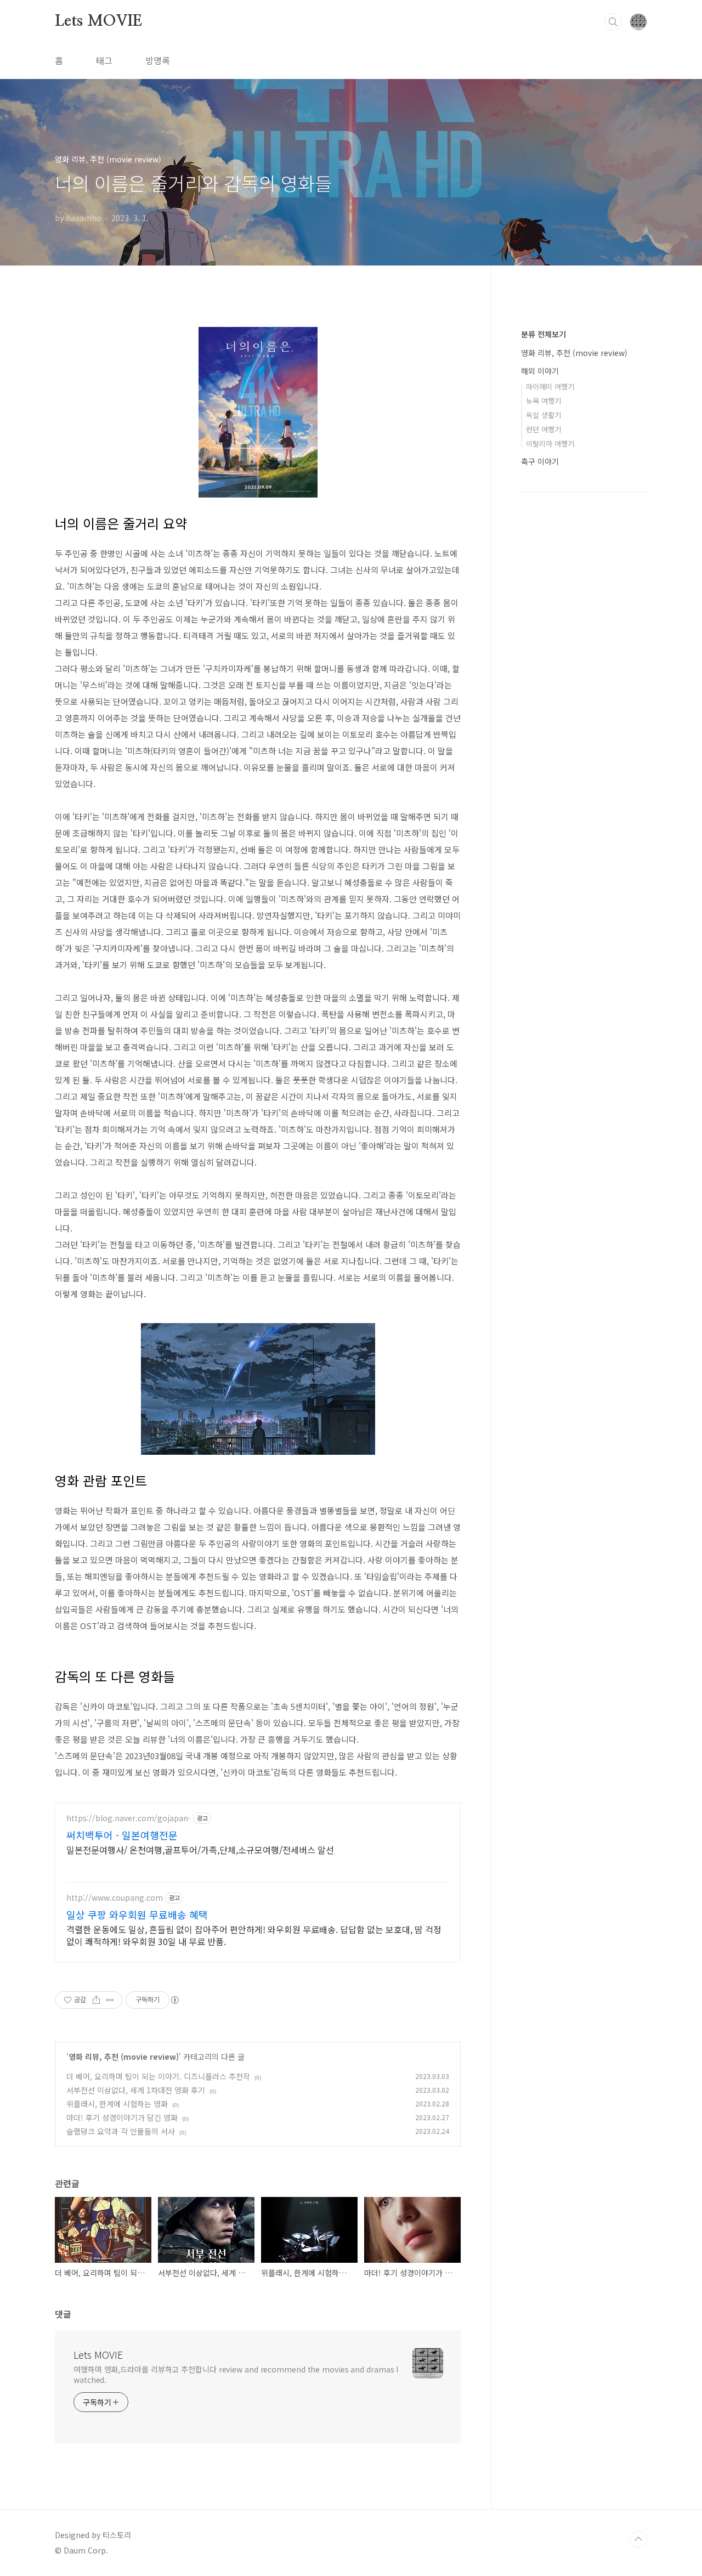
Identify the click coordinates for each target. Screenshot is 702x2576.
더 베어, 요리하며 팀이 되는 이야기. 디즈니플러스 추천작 (158, 2076)
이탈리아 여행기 (550, 444)
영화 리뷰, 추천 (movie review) (124, 2057)
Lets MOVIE (98, 21)
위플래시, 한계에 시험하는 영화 (117, 2104)
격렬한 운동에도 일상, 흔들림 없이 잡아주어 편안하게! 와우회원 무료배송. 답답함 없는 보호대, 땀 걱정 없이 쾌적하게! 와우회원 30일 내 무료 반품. (254, 1935)
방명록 (158, 60)
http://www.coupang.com (115, 1898)
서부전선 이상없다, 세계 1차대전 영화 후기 (136, 2090)
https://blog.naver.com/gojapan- (129, 1818)
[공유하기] (96, 2000)
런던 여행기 (544, 429)
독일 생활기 (544, 415)
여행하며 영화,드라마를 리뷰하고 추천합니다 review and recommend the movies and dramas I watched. (236, 2374)
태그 (104, 60)
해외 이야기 (540, 371)
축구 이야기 (540, 461)
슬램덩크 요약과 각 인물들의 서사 (121, 2131)
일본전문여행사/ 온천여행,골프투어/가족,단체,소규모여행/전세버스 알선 (200, 1849)
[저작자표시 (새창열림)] (174, 2000)
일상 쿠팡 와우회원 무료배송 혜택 (137, 1914)
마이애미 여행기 (550, 386)
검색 (613, 22)
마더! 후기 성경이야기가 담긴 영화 (122, 2117)
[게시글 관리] (110, 2000)
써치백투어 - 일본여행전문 (122, 1835)
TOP (638, 2539)
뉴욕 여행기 (544, 401)
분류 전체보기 (544, 334)
